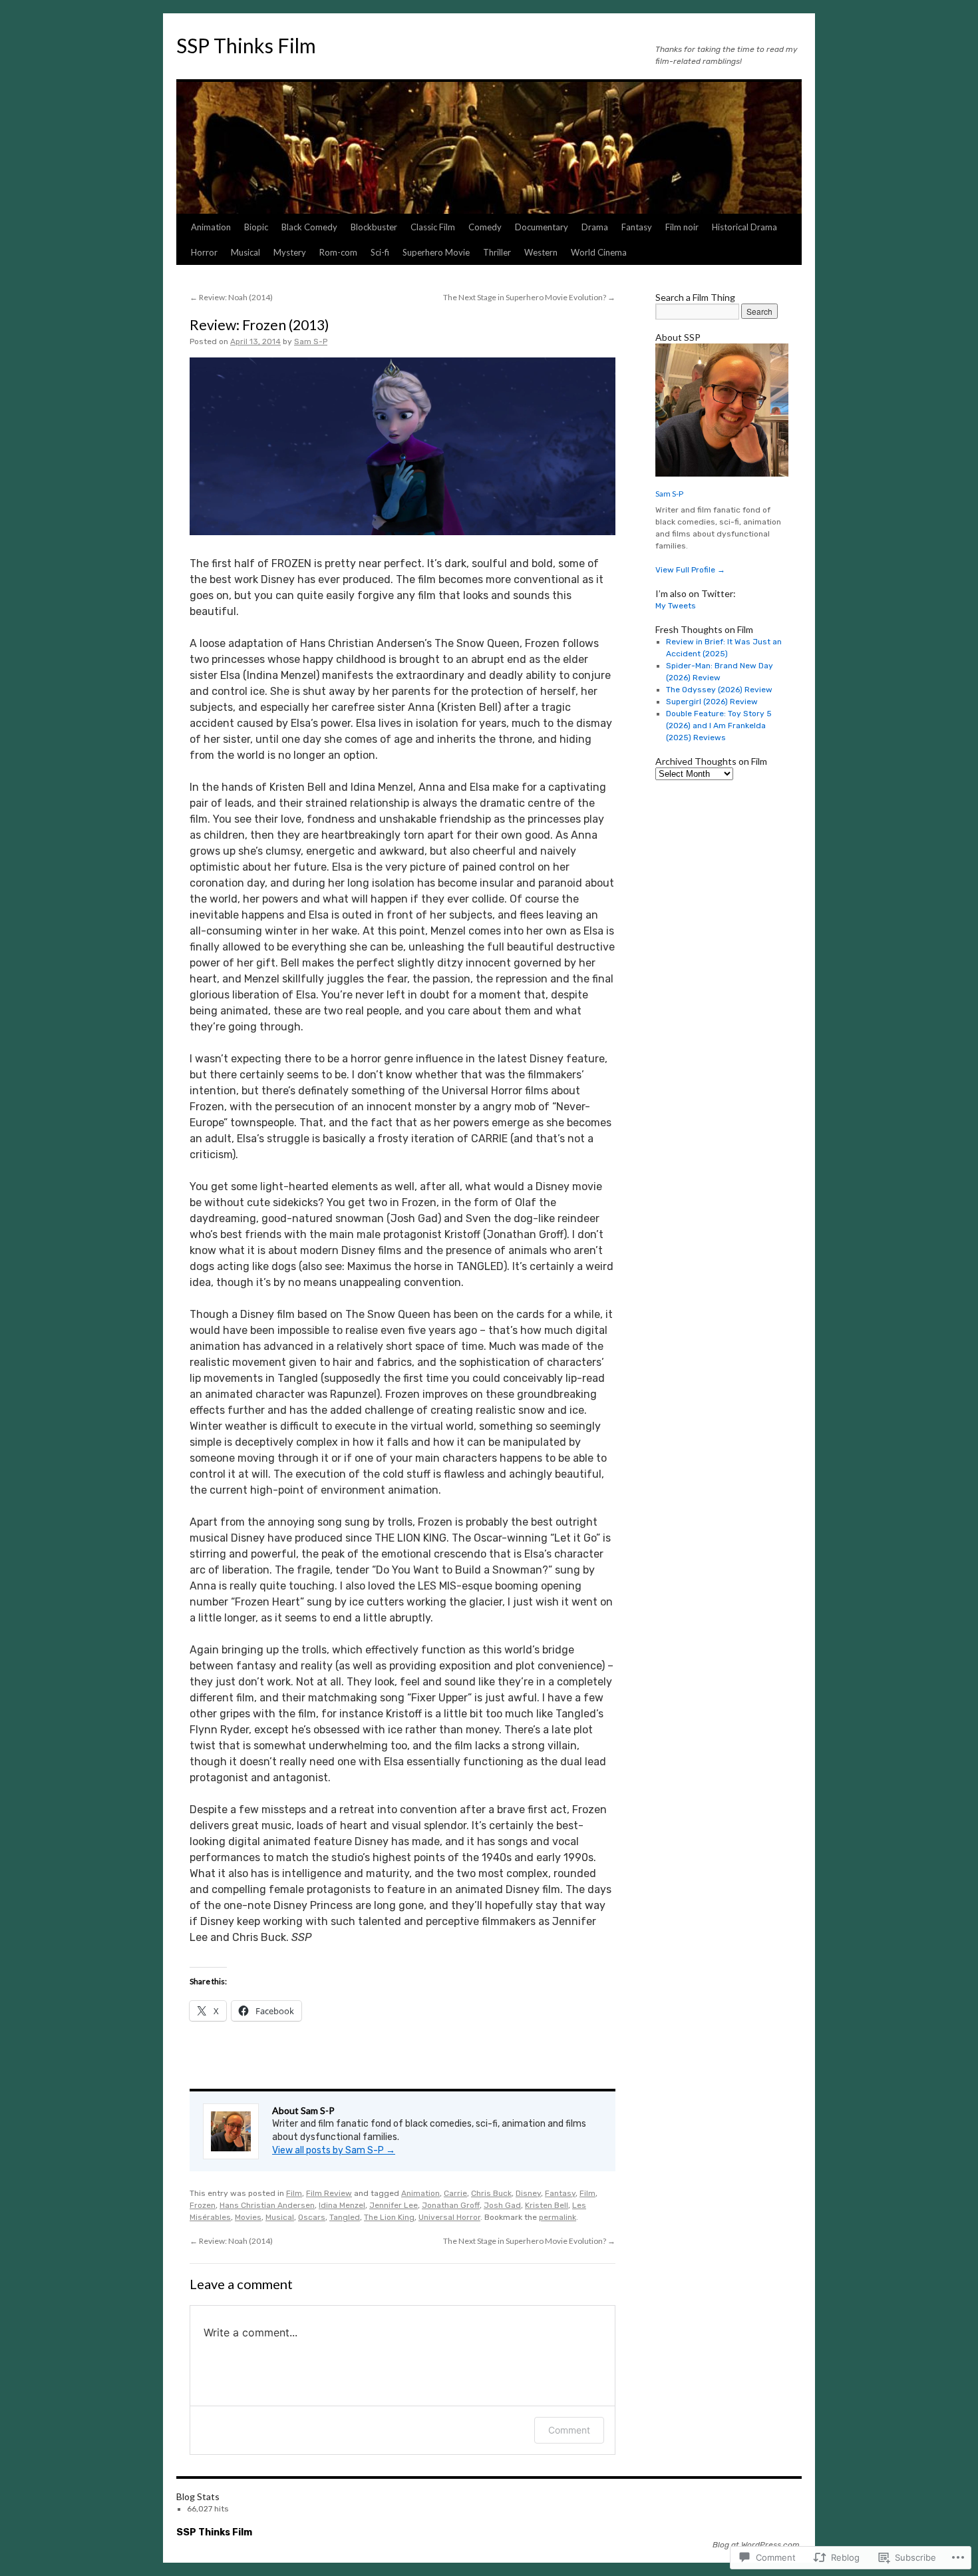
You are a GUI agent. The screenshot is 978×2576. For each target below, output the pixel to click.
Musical (245, 252)
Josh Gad (502, 2205)
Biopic (256, 227)
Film (294, 2193)
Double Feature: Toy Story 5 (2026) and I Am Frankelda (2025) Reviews (719, 726)
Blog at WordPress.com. (757, 2545)
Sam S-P (311, 341)
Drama (595, 227)
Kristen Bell (547, 2205)
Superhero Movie (436, 252)
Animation (211, 227)
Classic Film (433, 227)
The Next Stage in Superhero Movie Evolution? (529, 297)
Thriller (497, 252)
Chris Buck (491, 2193)
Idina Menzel (342, 2205)
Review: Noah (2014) (231, 297)
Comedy (485, 227)
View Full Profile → (690, 570)
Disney (528, 2193)
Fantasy (637, 227)
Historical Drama (744, 227)
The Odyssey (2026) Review (719, 690)
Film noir (682, 227)
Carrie (455, 2193)
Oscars (312, 2217)
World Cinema (599, 252)
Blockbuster (374, 227)
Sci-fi (380, 252)
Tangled (345, 2217)
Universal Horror (449, 2217)
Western (541, 252)
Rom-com (338, 252)
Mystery (290, 252)
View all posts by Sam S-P (334, 2150)
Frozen (203, 2205)
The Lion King (389, 2217)
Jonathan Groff (451, 2205)
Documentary (542, 227)
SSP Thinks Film (246, 45)
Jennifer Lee (394, 2205)
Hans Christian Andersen (267, 2205)
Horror (204, 252)
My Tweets (676, 606)
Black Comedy (309, 227)
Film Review (329, 2193)
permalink (558, 2217)
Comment (569, 2430)
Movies (248, 2217)
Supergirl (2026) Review (712, 702)
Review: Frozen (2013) (259, 324)
